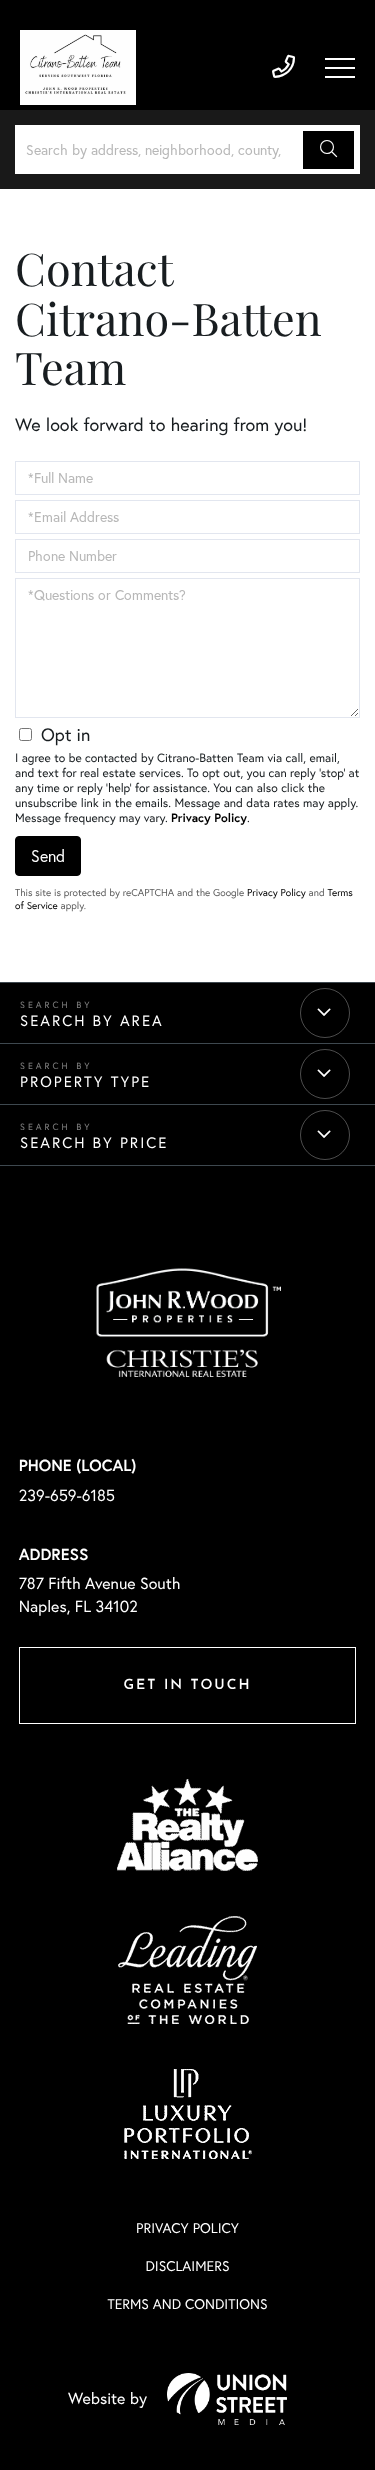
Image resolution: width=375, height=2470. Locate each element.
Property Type (85, 1081)
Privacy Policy (209, 818)
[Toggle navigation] (340, 68)
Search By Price (94, 1142)
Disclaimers (187, 2266)
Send (48, 856)
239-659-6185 (283, 67)
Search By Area (92, 1020)
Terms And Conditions (187, 2304)
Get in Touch (187, 1685)
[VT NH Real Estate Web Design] (227, 2399)
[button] (328, 150)
